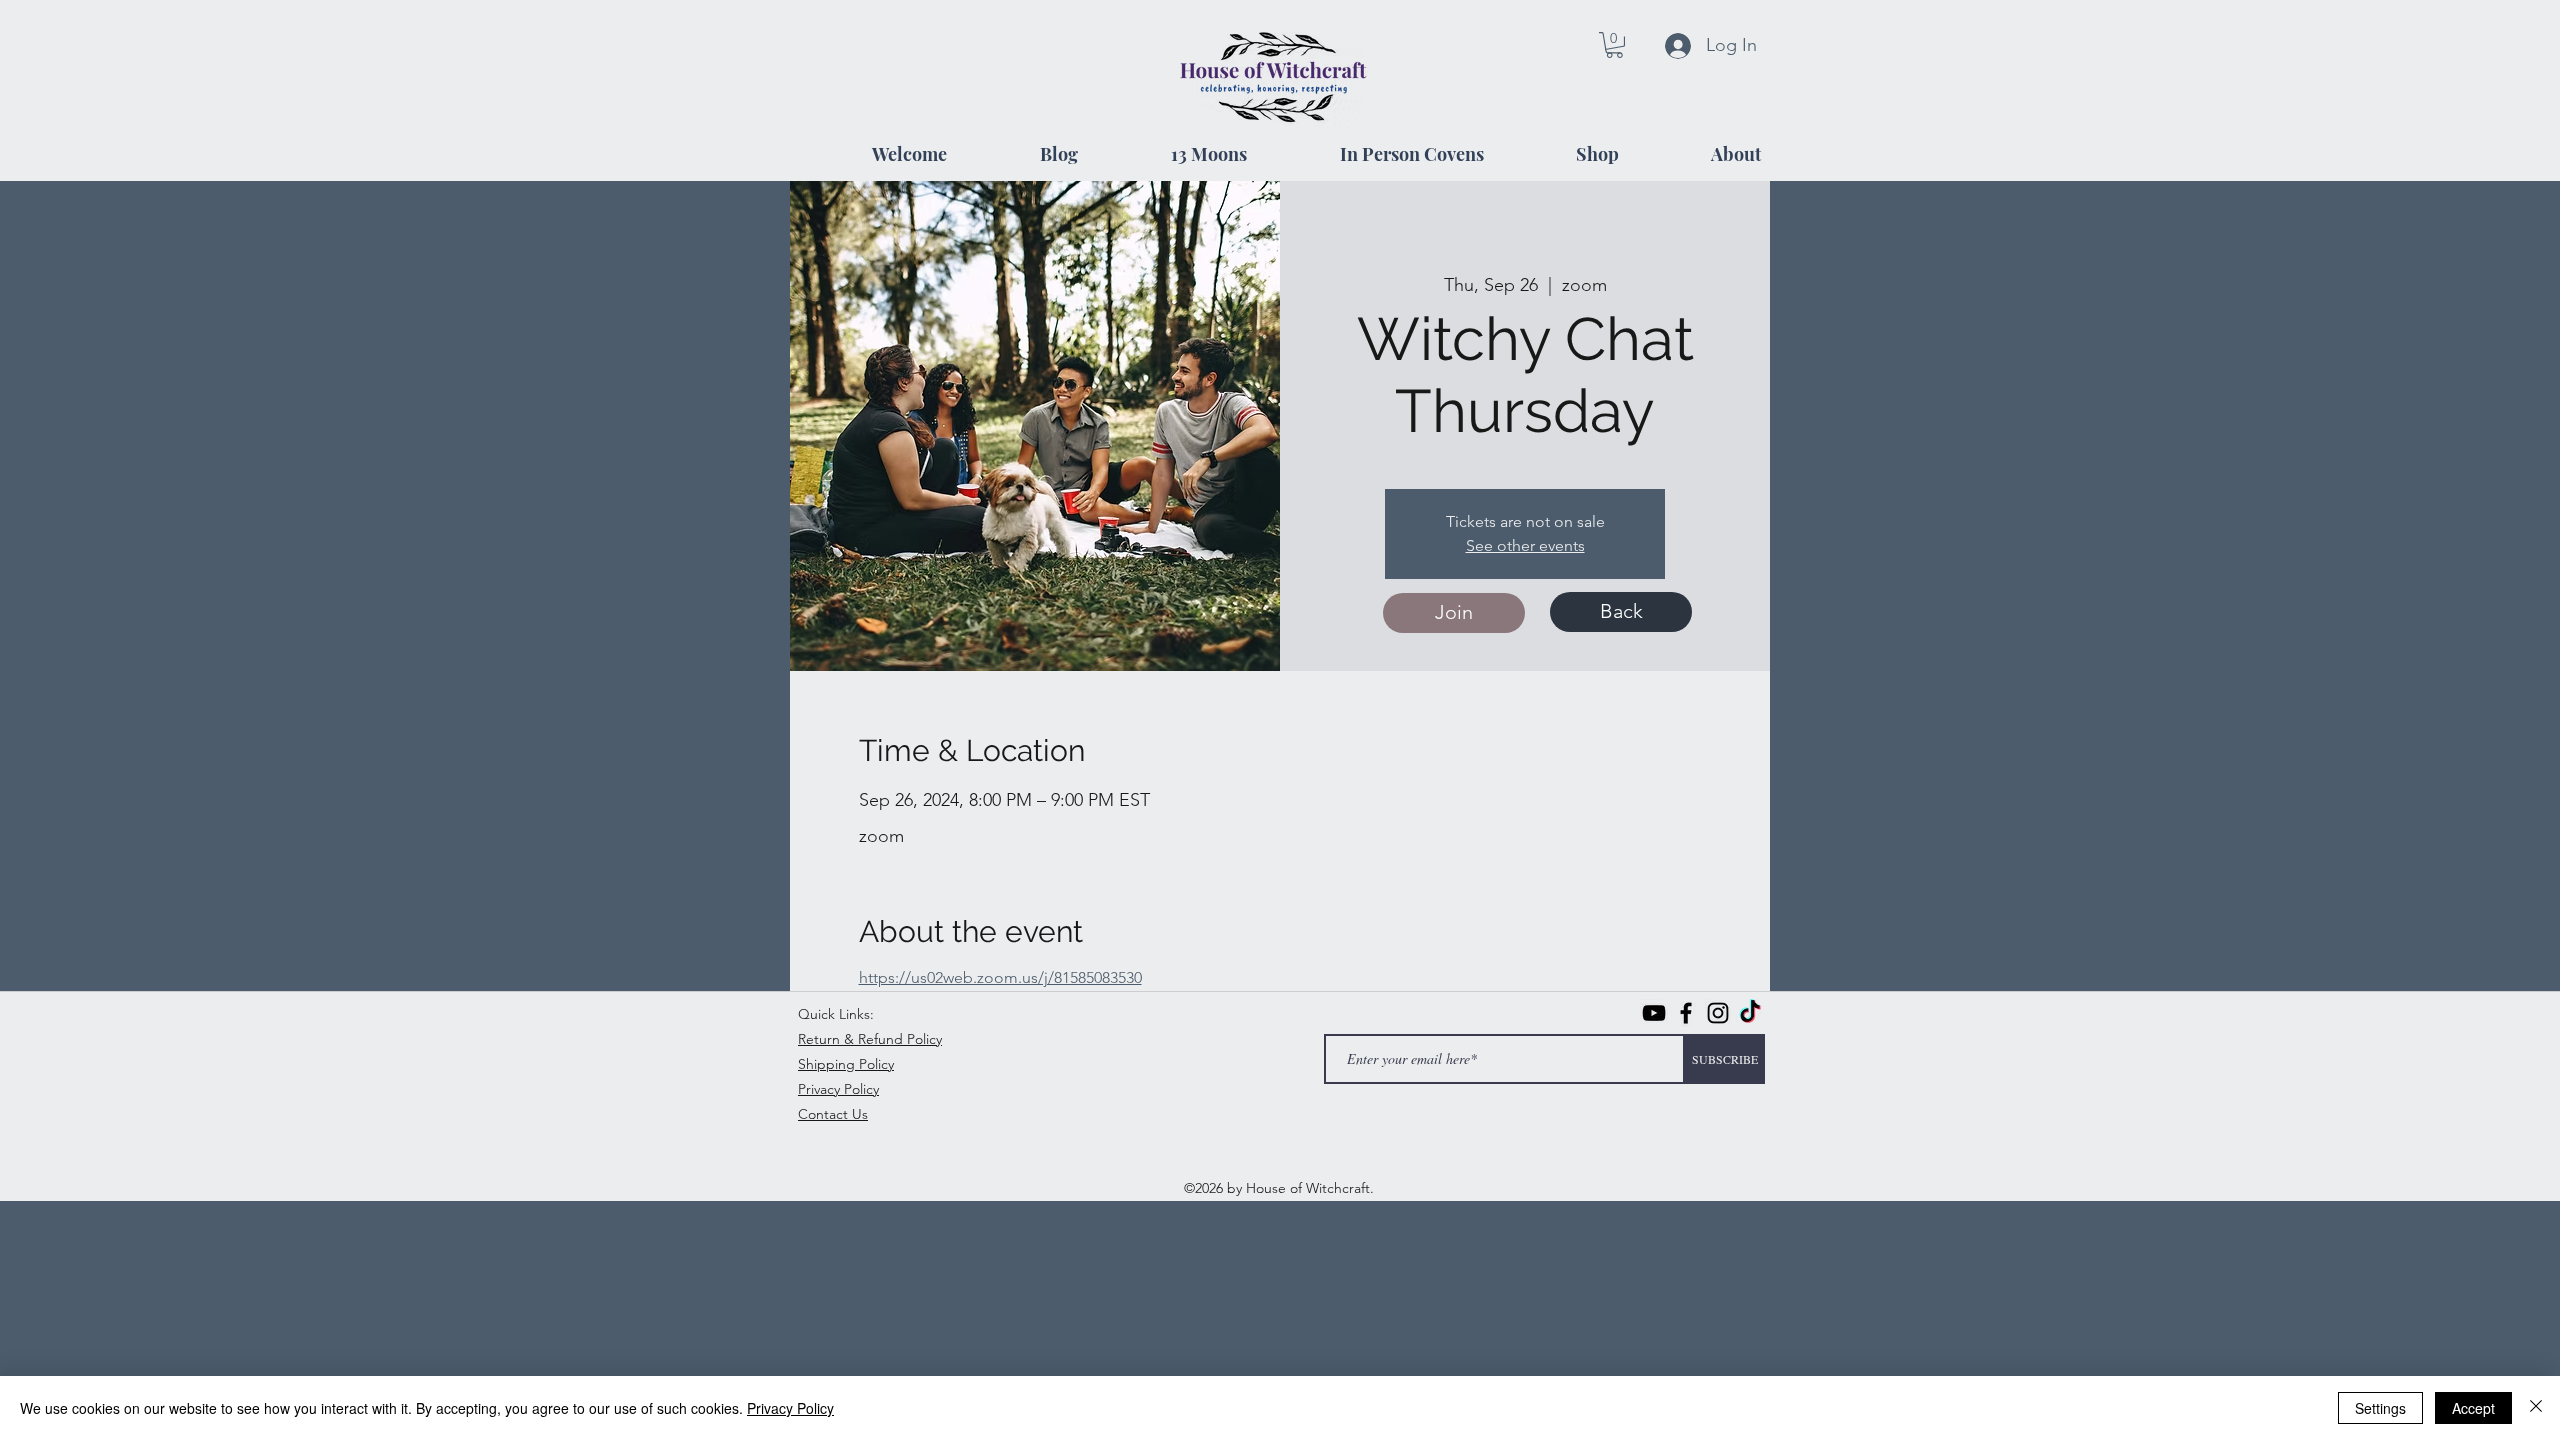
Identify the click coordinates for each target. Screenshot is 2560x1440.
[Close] (2536, 1408)
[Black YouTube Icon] (1654, 1013)
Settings (2380, 1408)
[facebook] (1686, 1013)
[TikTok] (1750, 1013)
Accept (2473, 1408)
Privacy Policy (790, 1408)
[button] (1614, 45)
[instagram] (1718, 1013)
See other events (1525, 545)
